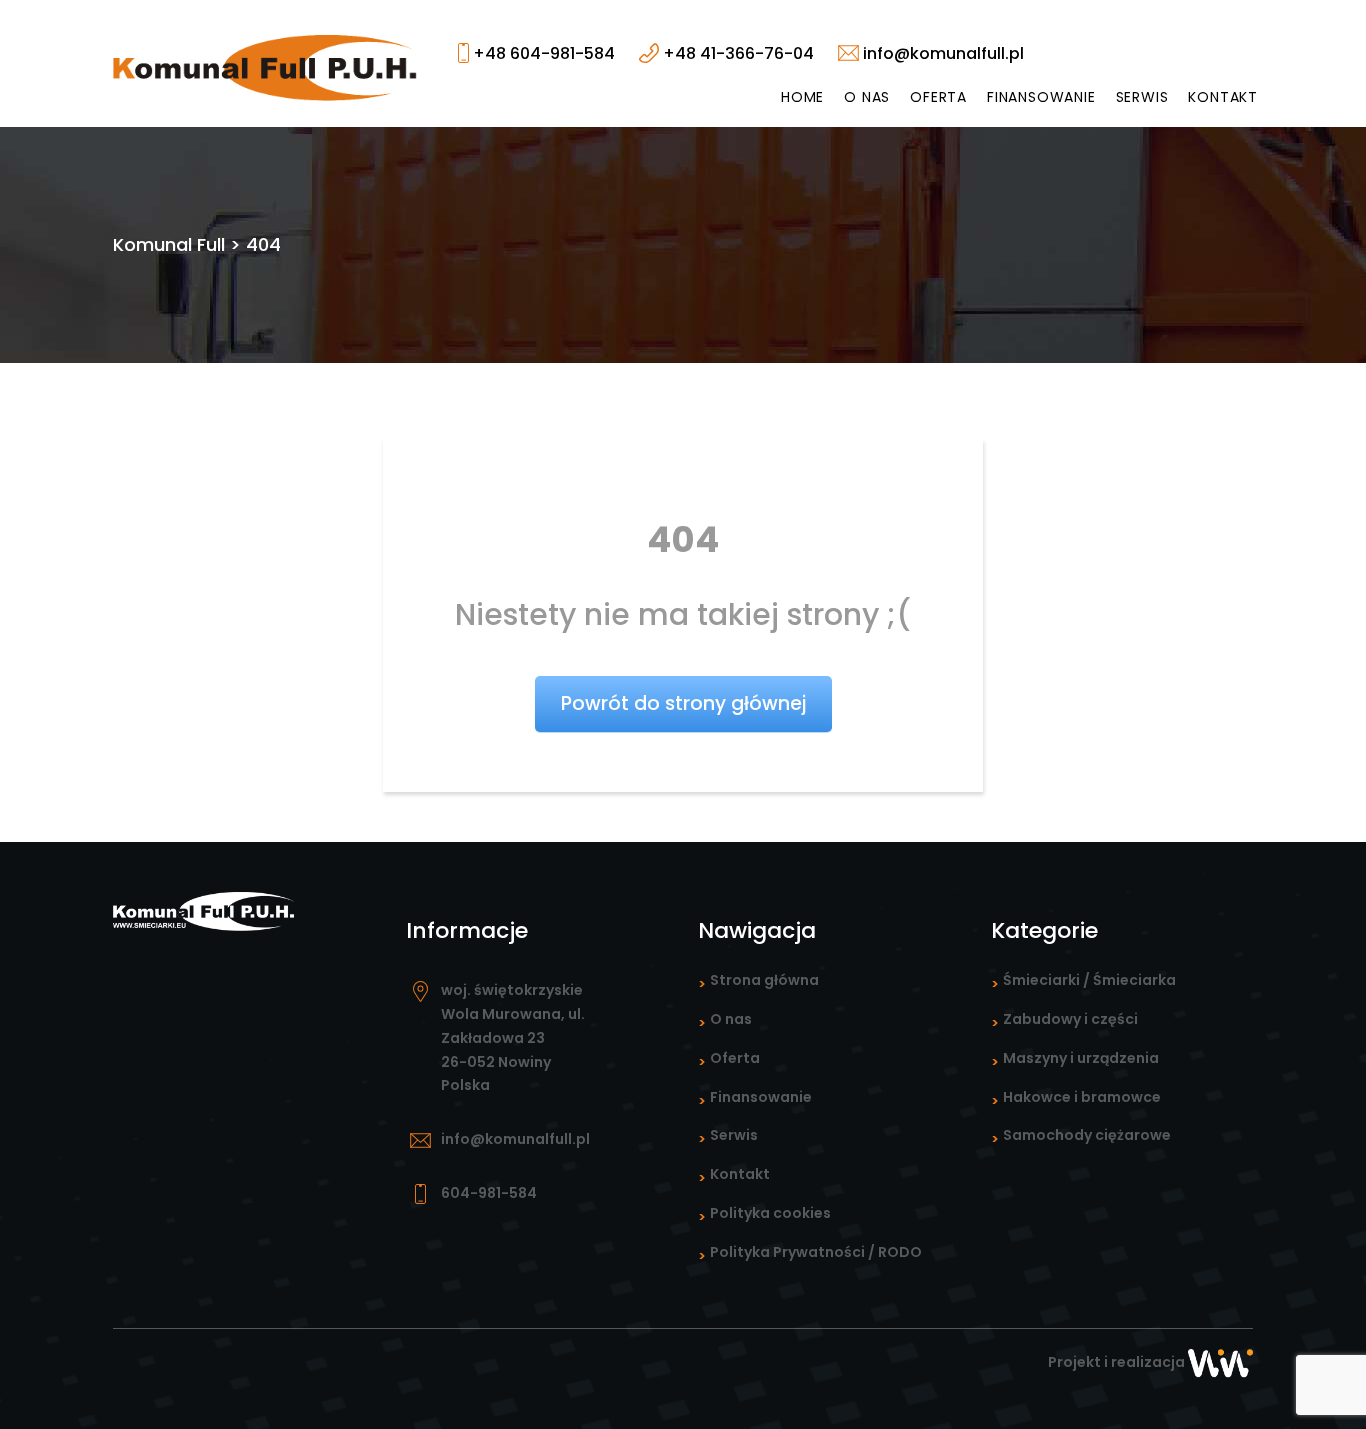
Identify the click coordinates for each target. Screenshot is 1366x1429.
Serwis (1142, 97)
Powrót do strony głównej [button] (683, 703)
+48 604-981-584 (542, 53)
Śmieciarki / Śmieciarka (1089, 980)
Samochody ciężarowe (1087, 1135)
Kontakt (1223, 97)
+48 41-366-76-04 (736, 53)
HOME (802, 97)
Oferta (938, 97)
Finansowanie (1041, 97)
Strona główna (764, 980)
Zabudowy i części (1070, 1019)
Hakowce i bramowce (1082, 1097)
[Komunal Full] (265, 66)
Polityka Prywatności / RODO (816, 1252)
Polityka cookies (770, 1213)
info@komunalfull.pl (941, 53)
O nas (867, 97)
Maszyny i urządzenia (1081, 1058)
